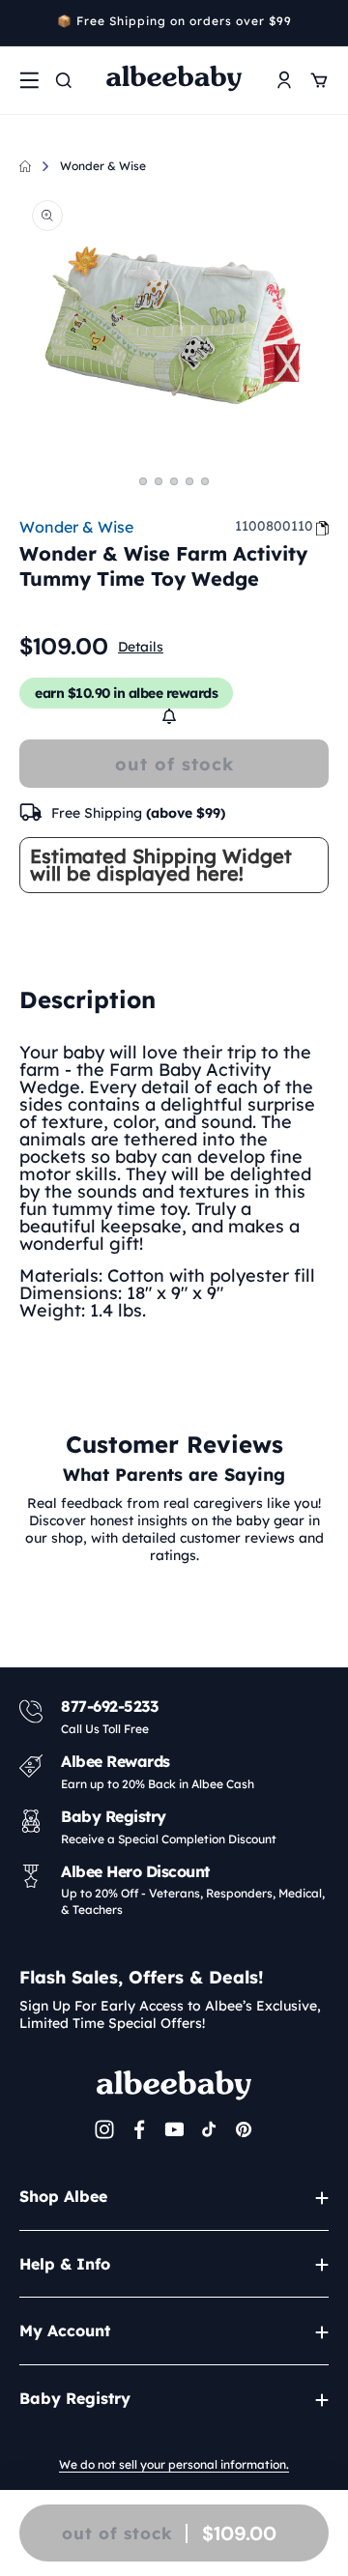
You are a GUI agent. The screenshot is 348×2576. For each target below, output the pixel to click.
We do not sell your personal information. (174, 2464)
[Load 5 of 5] (205, 481)
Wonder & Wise (103, 166)
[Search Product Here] (64, 80)
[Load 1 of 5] (143, 481)
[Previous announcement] (26, 23)
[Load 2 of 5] (159, 481)
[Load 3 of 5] (174, 481)
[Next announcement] (322, 23)
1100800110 (274, 526)
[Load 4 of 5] (189, 481)
